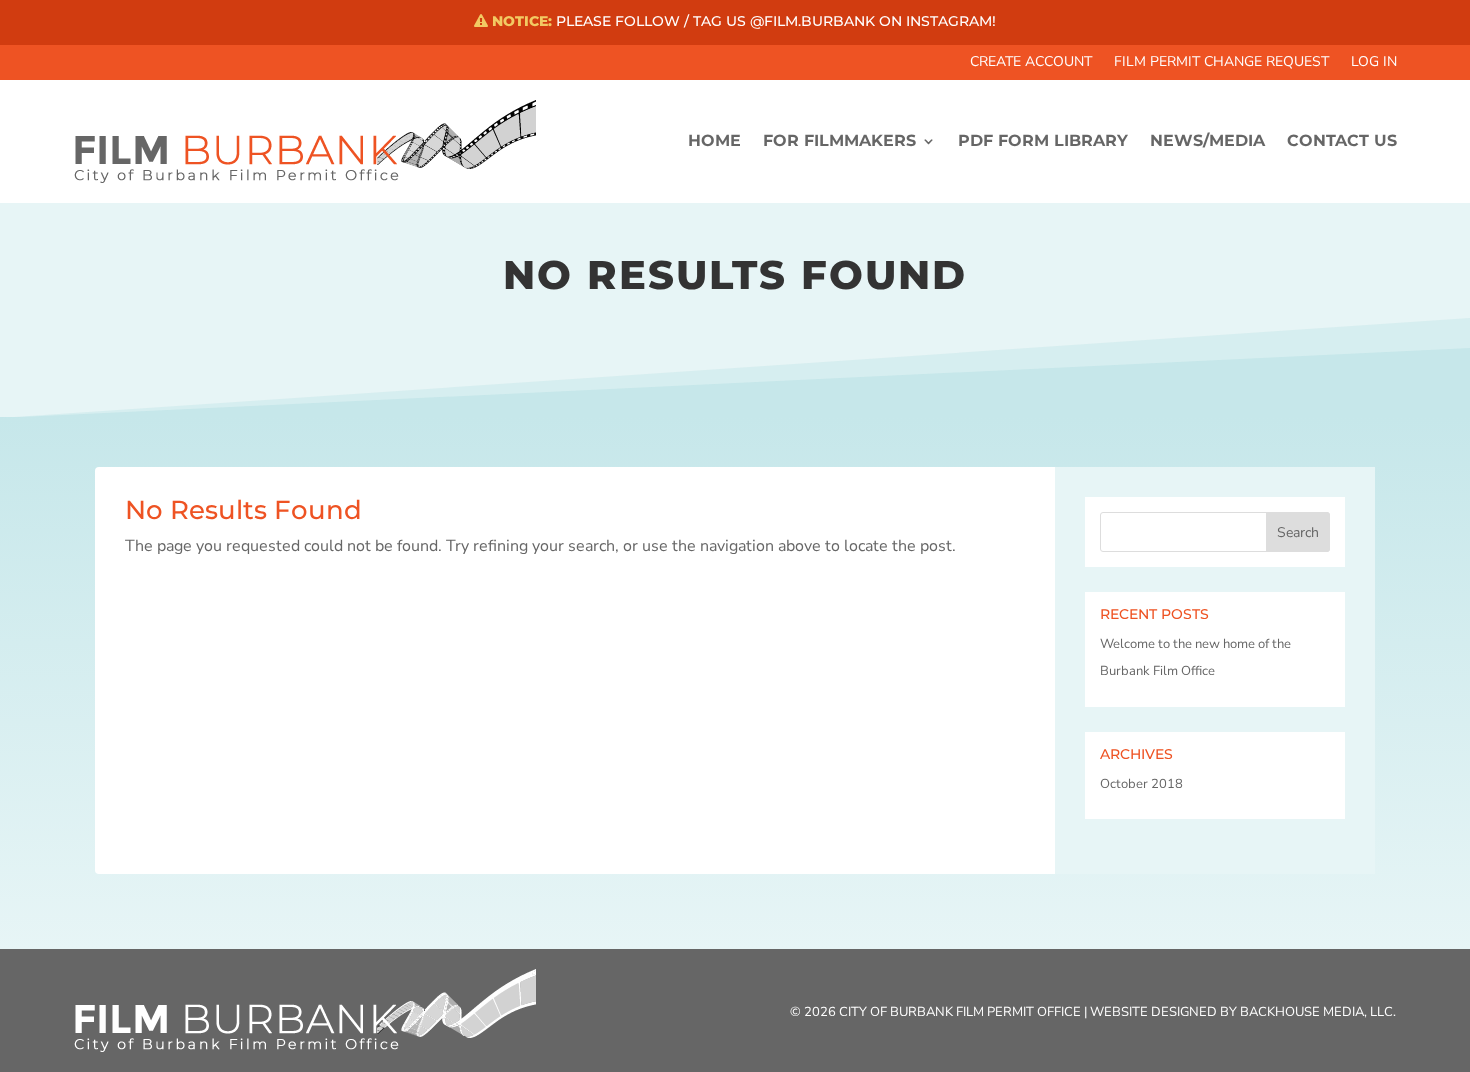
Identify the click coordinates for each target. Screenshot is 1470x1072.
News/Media (1207, 140)
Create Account (1031, 63)
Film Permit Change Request (1221, 63)
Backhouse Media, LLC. (1318, 1012)
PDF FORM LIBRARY (1043, 140)
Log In (1374, 63)
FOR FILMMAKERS (839, 140)
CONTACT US (1342, 140)
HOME (714, 140)
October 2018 (1141, 784)
